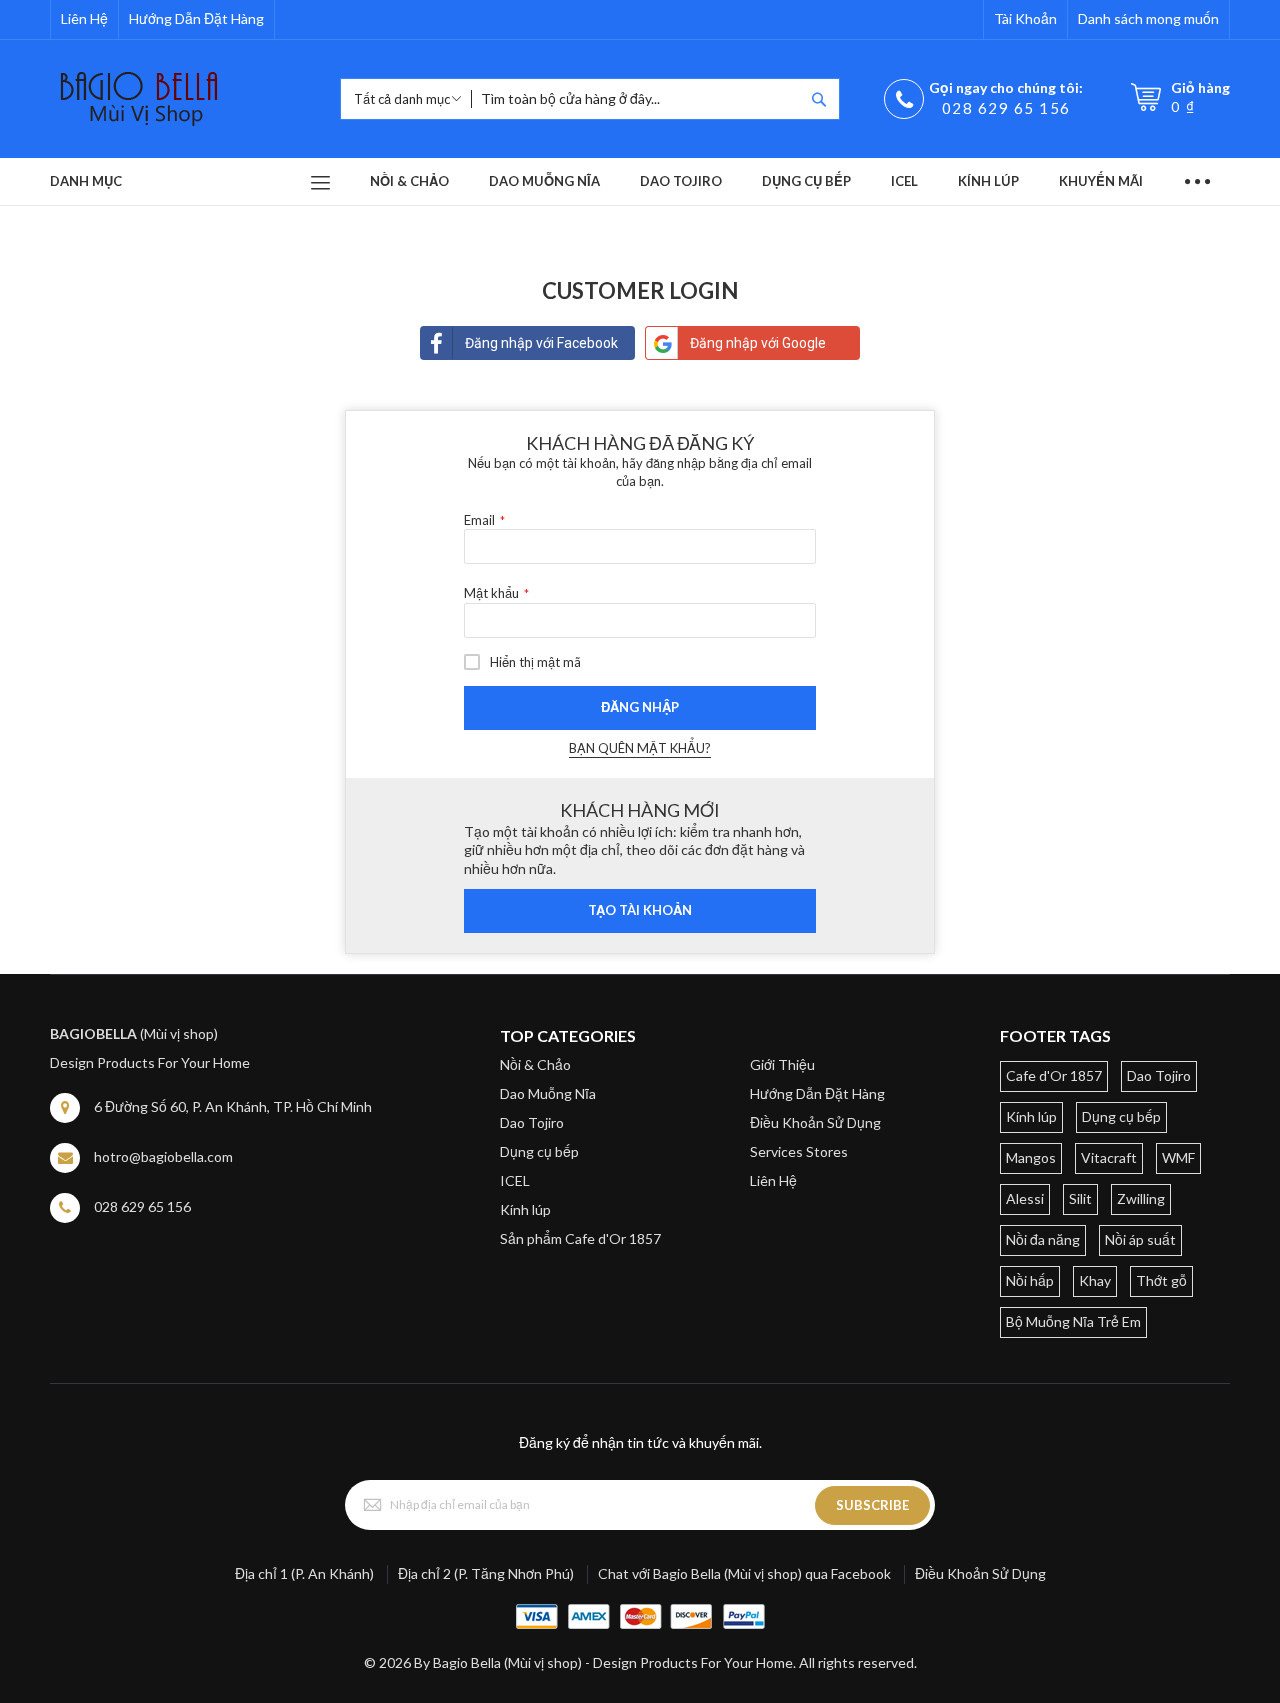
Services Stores (799, 1151)
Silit (1080, 1198)
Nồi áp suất (1140, 1239)
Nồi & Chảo (535, 1064)
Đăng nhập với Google (758, 343)
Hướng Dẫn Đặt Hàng (196, 18)
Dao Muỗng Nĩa (548, 1093)
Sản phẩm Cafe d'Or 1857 (580, 1238)
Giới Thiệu (782, 1064)
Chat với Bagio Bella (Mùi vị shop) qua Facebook (744, 1573)
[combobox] (637, 99)
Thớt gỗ (1161, 1280)
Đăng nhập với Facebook (541, 343)
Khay (1095, 1280)
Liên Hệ (84, 18)
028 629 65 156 (1006, 108)
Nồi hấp (1030, 1280)
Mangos (1031, 1157)
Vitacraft (1109, 1157)
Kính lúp (525, 1209)
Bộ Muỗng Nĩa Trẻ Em (1073, 1321)
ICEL (515, 1180)
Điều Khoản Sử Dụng (815, 1122)
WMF (1178, 1157)
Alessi (1025, 1198)
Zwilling (1141, 1198)
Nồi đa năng (1043, 1239)
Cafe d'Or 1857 (1054, 1075)
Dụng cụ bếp (539, 1151)
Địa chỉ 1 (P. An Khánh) (304, 1573)
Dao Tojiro (532, 1122)
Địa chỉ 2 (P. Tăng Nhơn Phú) (486, 1573)
